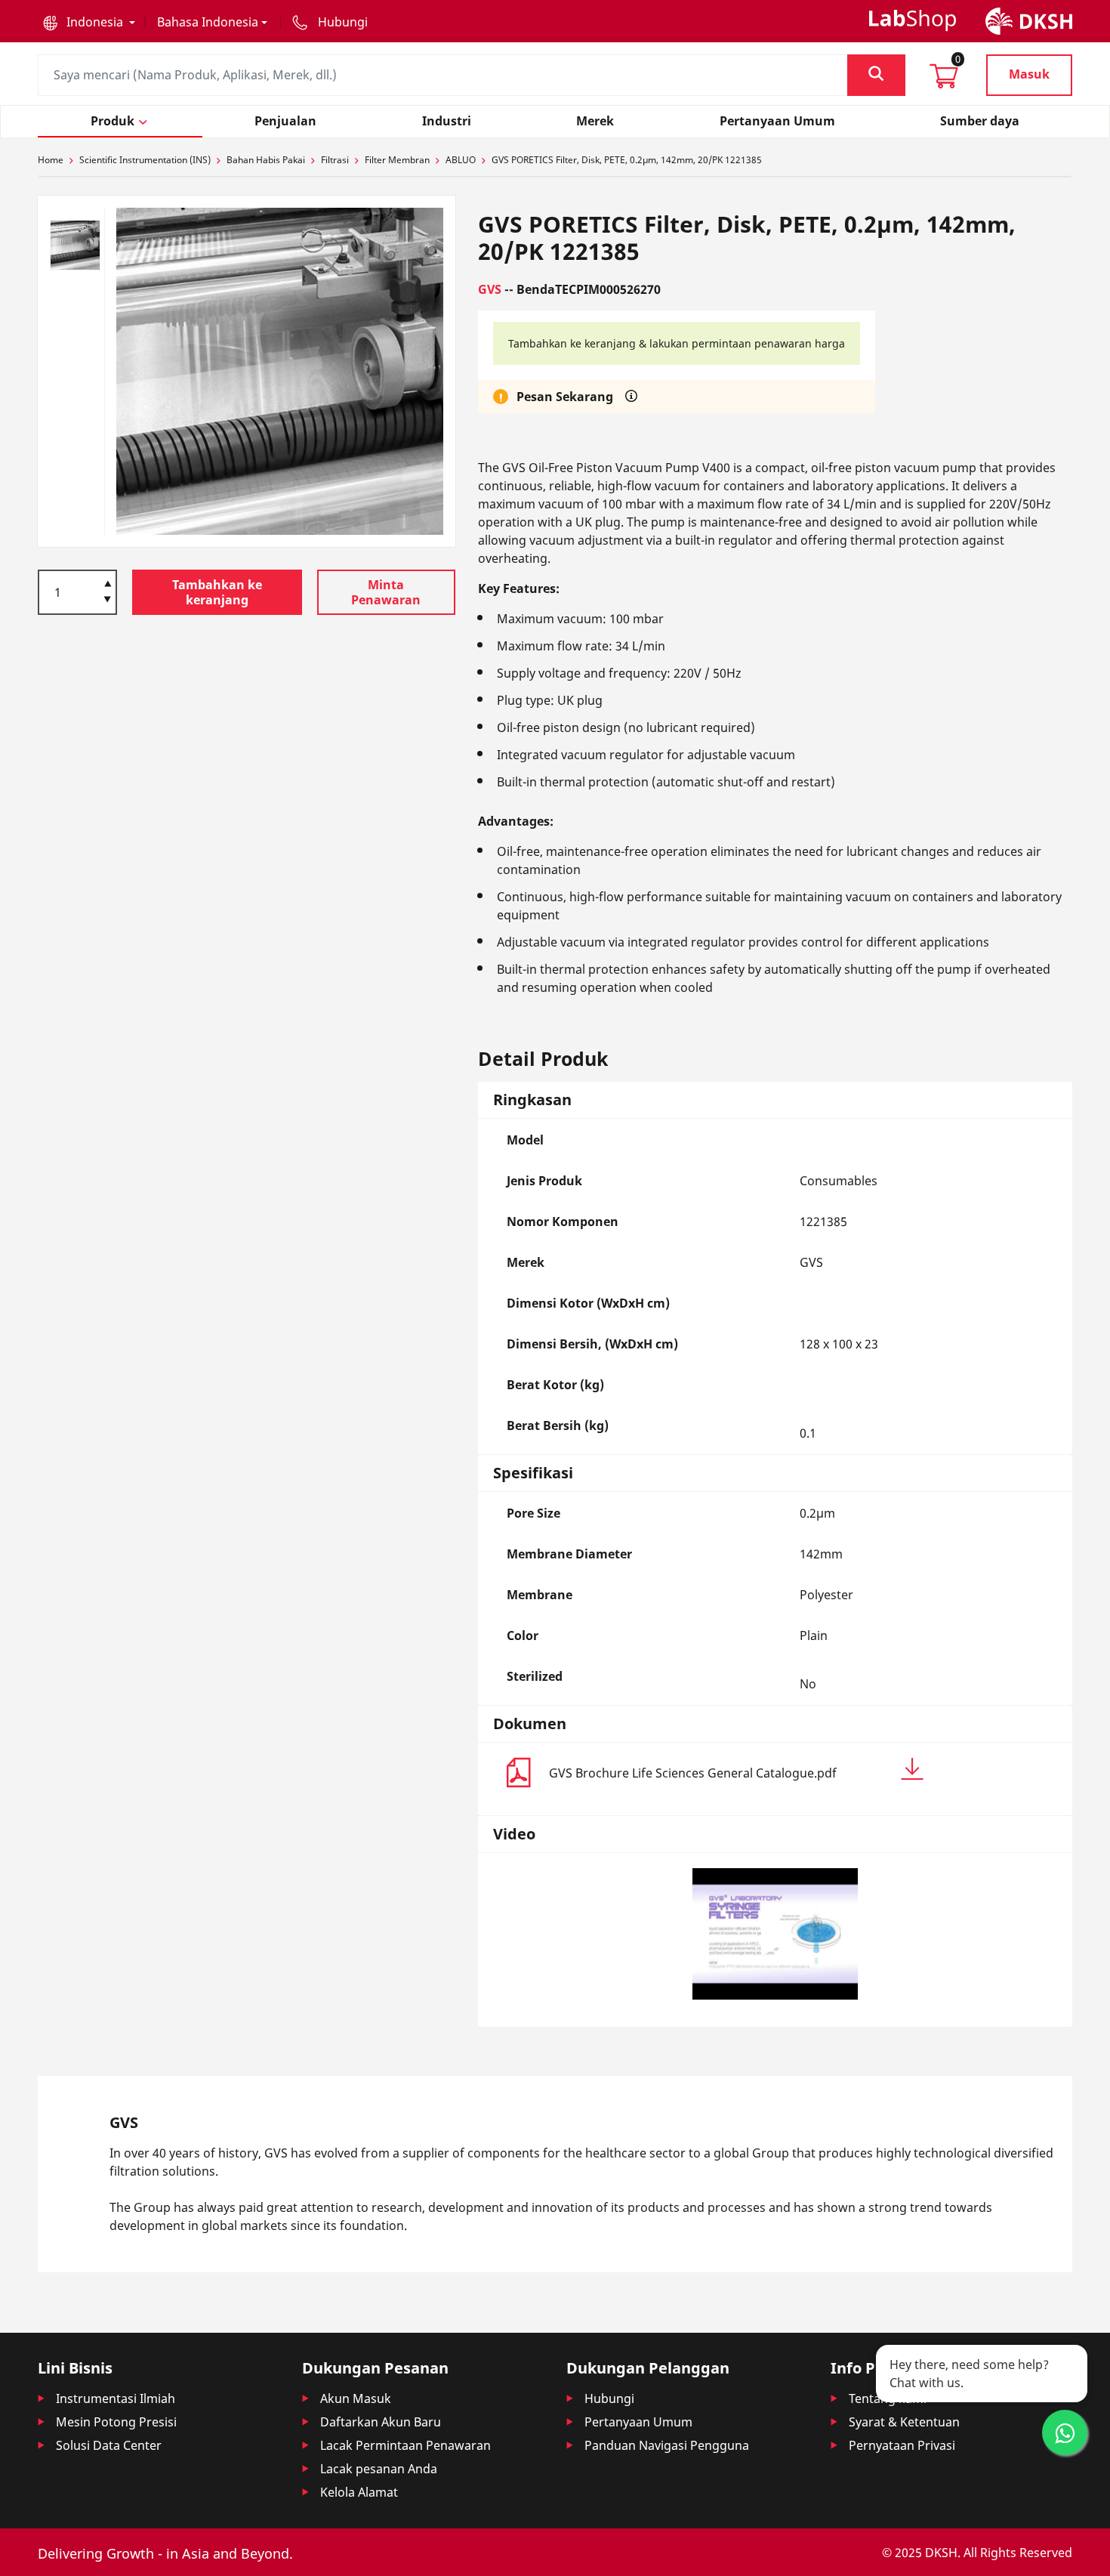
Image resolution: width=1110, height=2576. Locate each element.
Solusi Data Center (109, 2445)
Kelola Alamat (359, 2492)
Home (51, 160)
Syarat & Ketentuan (904, 2422)
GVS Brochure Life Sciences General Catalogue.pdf (693, 1773)
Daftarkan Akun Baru (381, 2422)
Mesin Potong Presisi (116, 2422)
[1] (108, 601)
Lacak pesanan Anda (379, 2469)
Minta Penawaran (386, 592)
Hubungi (609, 2398)
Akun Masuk (356, 2398)
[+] (108, 582)
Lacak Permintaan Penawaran (405, 2445)
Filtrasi (335, 160)
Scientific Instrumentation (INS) (145, 160)
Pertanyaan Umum (638, 2422)
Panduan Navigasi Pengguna (667, 2445)
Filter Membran (397, 160)
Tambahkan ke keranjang (217, 592)
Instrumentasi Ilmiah (116, 2398)
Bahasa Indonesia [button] (208, 22)
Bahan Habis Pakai (266, 160)
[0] (944, 81)
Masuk (1029, 74)
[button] (89, 22)
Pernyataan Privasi (902, 2445)
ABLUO (461, 160)
